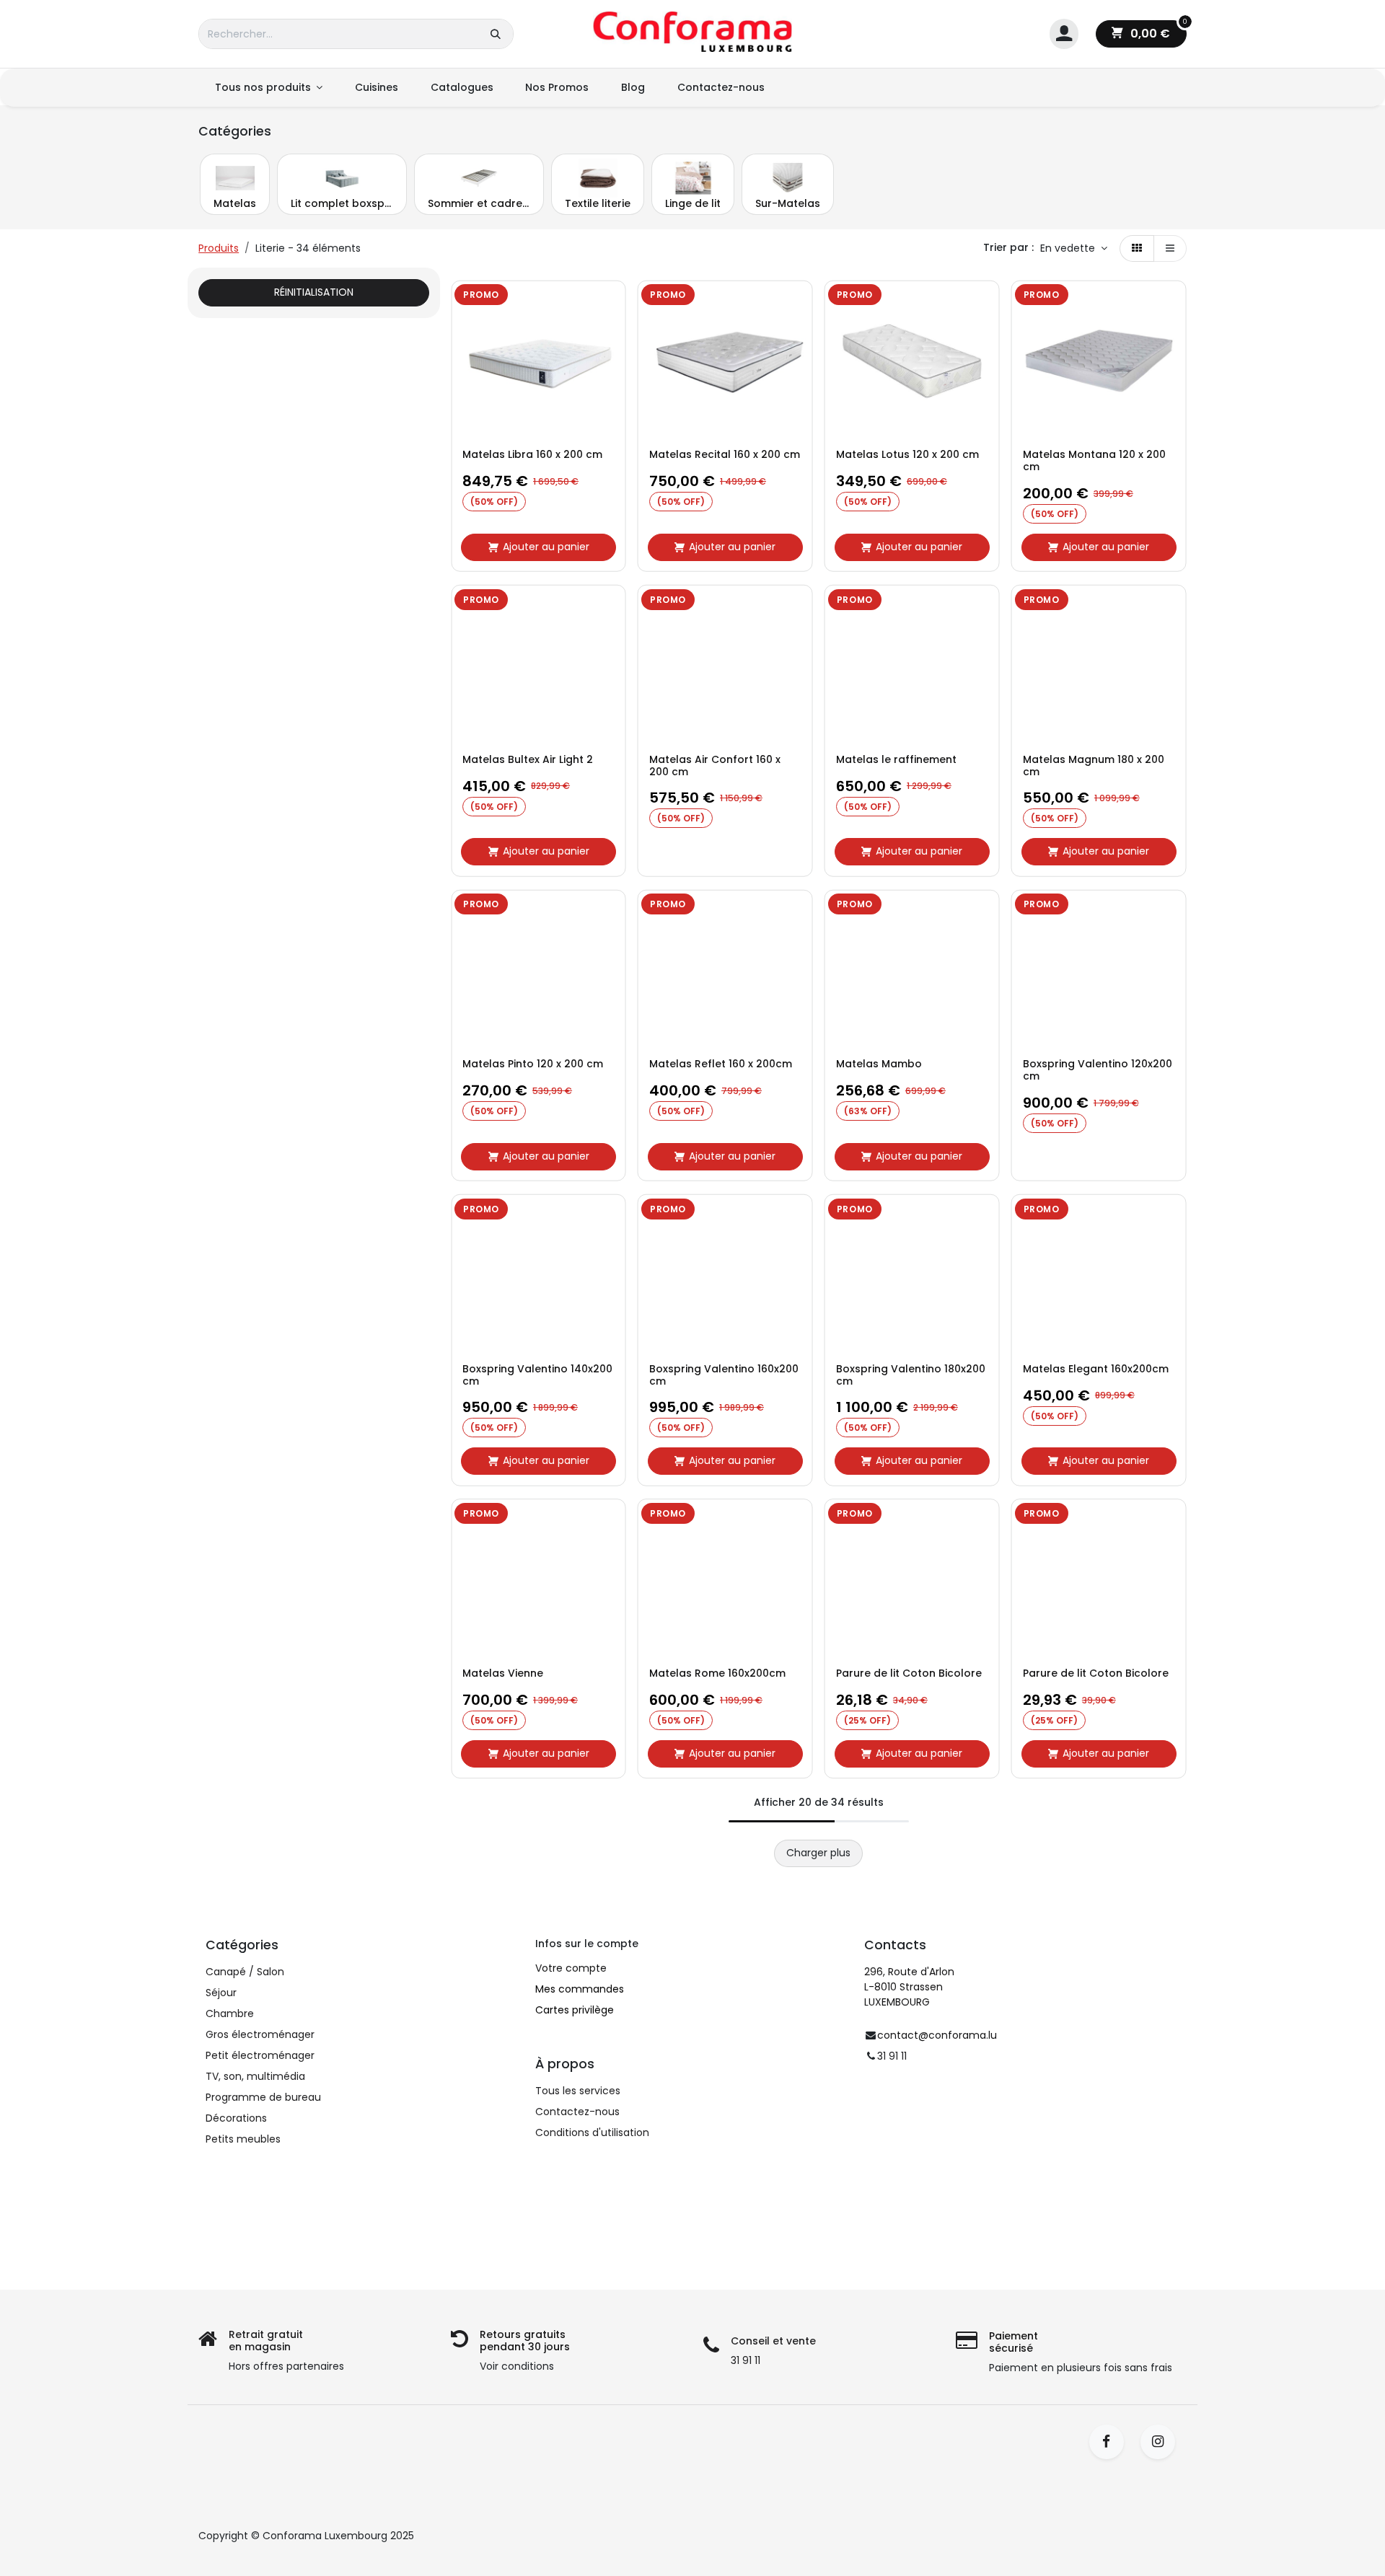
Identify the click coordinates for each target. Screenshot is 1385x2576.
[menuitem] (268, 88)
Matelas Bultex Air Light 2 (528, 760)
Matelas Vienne (503, 1673)
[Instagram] (1162, 2442)
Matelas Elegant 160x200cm (1096, 1369)
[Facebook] (1111, 2442)
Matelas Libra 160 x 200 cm (532, 455)
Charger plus (818, 1853)
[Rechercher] (496, 34)
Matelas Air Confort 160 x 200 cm (715, 766)
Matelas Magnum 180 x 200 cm (1094, 766)
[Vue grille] (1137, 249)
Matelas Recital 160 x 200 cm (725, 455)
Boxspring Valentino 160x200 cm (724, 1375)
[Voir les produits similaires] (611, 400)
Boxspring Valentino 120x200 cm (1098, 1070)
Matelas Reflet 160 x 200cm (721, 1064)
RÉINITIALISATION (314, 292)
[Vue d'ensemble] (611, 303)
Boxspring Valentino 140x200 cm (537, 1375)
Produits (219, 248)
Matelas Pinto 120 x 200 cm (533, 1064)
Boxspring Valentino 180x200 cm (911, 1375)
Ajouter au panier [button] (546, 547)
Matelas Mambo (879, 1064)
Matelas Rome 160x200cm (717, 1673)
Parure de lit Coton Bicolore (909, 1673)
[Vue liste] (1170, 249)
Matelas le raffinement (896, 760)
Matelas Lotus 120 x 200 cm (907, 455)
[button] (1074, 249)
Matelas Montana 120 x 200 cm (1094, 461)
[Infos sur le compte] (1064, 34)
